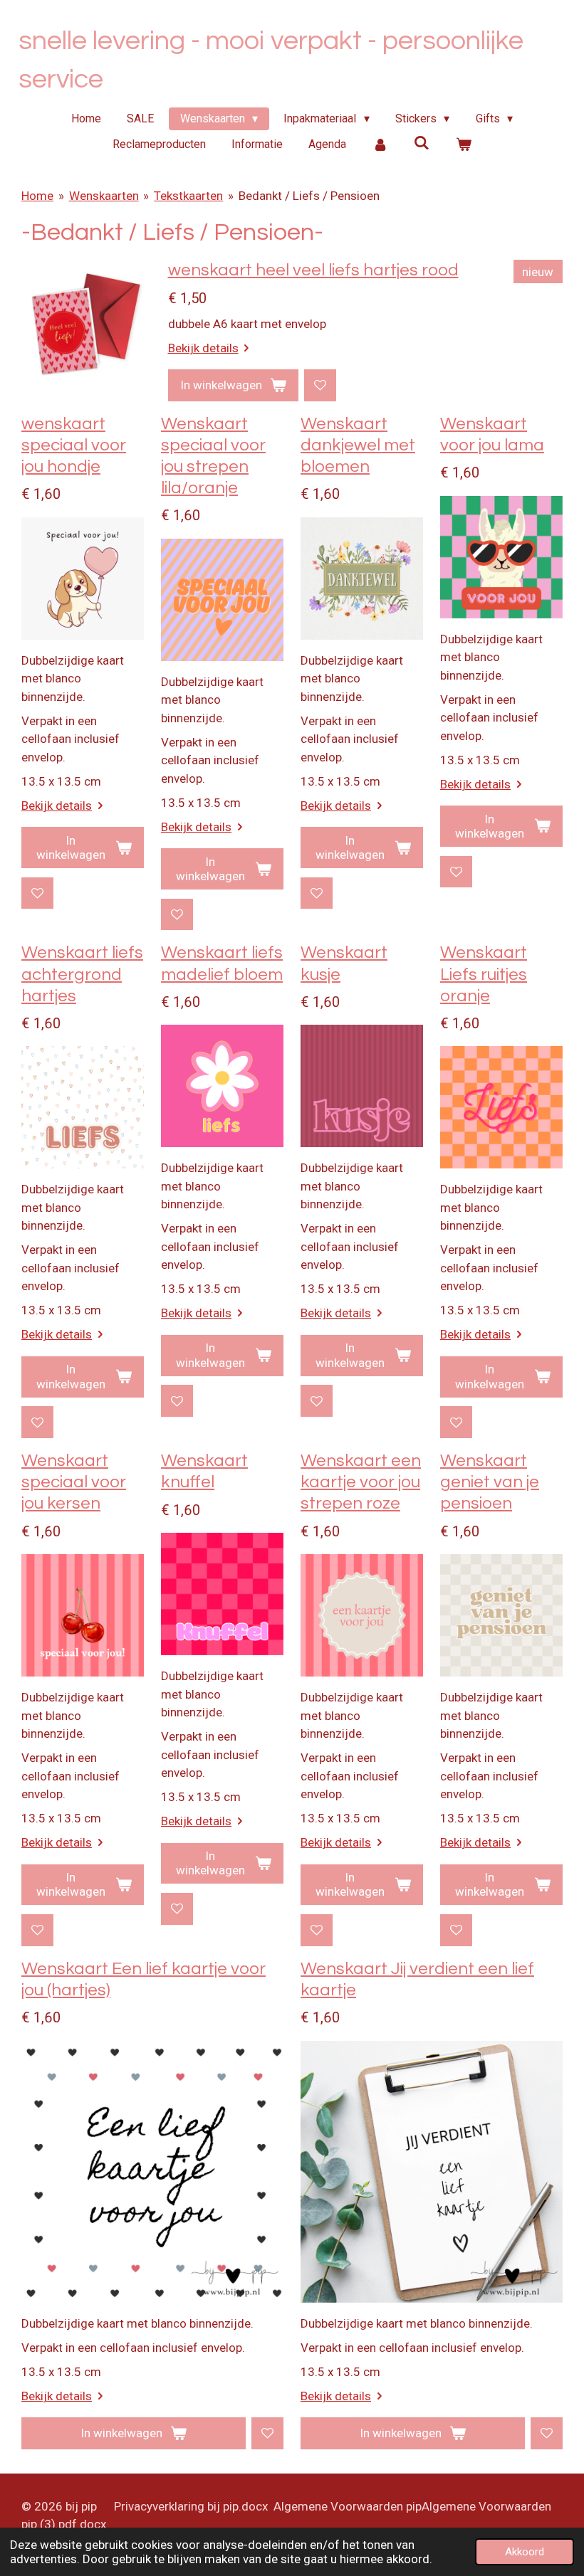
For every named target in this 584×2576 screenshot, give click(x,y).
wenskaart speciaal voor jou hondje (74, 445)
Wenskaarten (104, 196)
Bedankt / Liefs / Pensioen (309, 196)
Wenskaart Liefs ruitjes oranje (484, 974)
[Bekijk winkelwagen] (464, 144)
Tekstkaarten (188, 196)
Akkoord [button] (525, 2552)
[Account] (380, 144)
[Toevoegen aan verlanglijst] (320, 385)
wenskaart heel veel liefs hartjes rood (313, 270)
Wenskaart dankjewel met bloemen (358, 445)
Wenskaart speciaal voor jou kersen (74, 1482)
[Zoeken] (422, 143)
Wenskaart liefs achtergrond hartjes (82, 974)
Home (37, 196)
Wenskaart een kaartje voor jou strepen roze (361, 1482)
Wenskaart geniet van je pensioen (490, 1482)
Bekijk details (203, 348)
